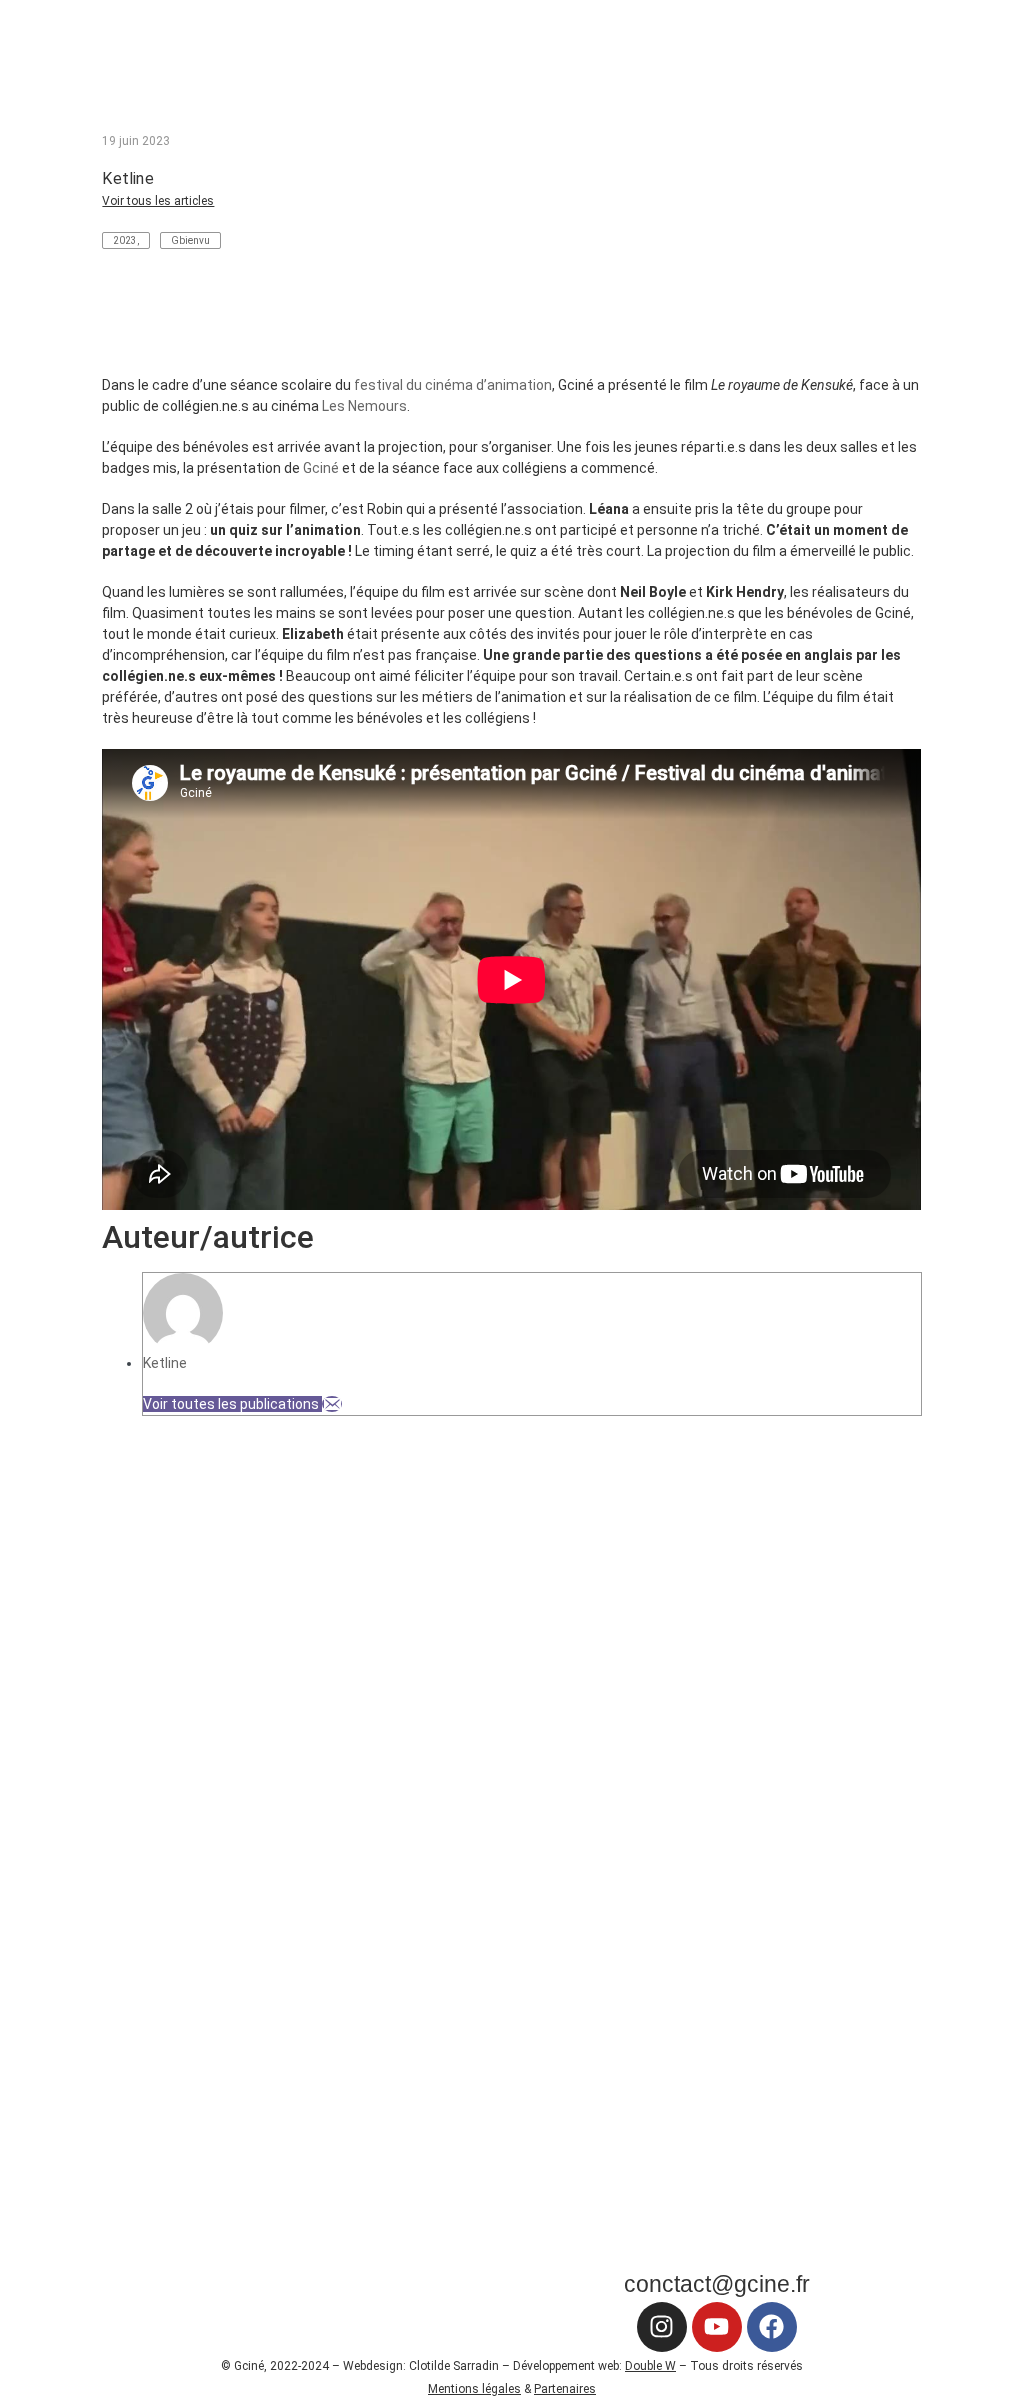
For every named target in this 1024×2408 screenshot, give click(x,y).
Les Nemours (364, 406)
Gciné (321, 468)
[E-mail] (332, 1404)
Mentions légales (474, 2389)
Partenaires (565, 2389)
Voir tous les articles (158, 201)
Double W (650, 2366)
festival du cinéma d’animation (453, 385)
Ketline (165, 1363)
